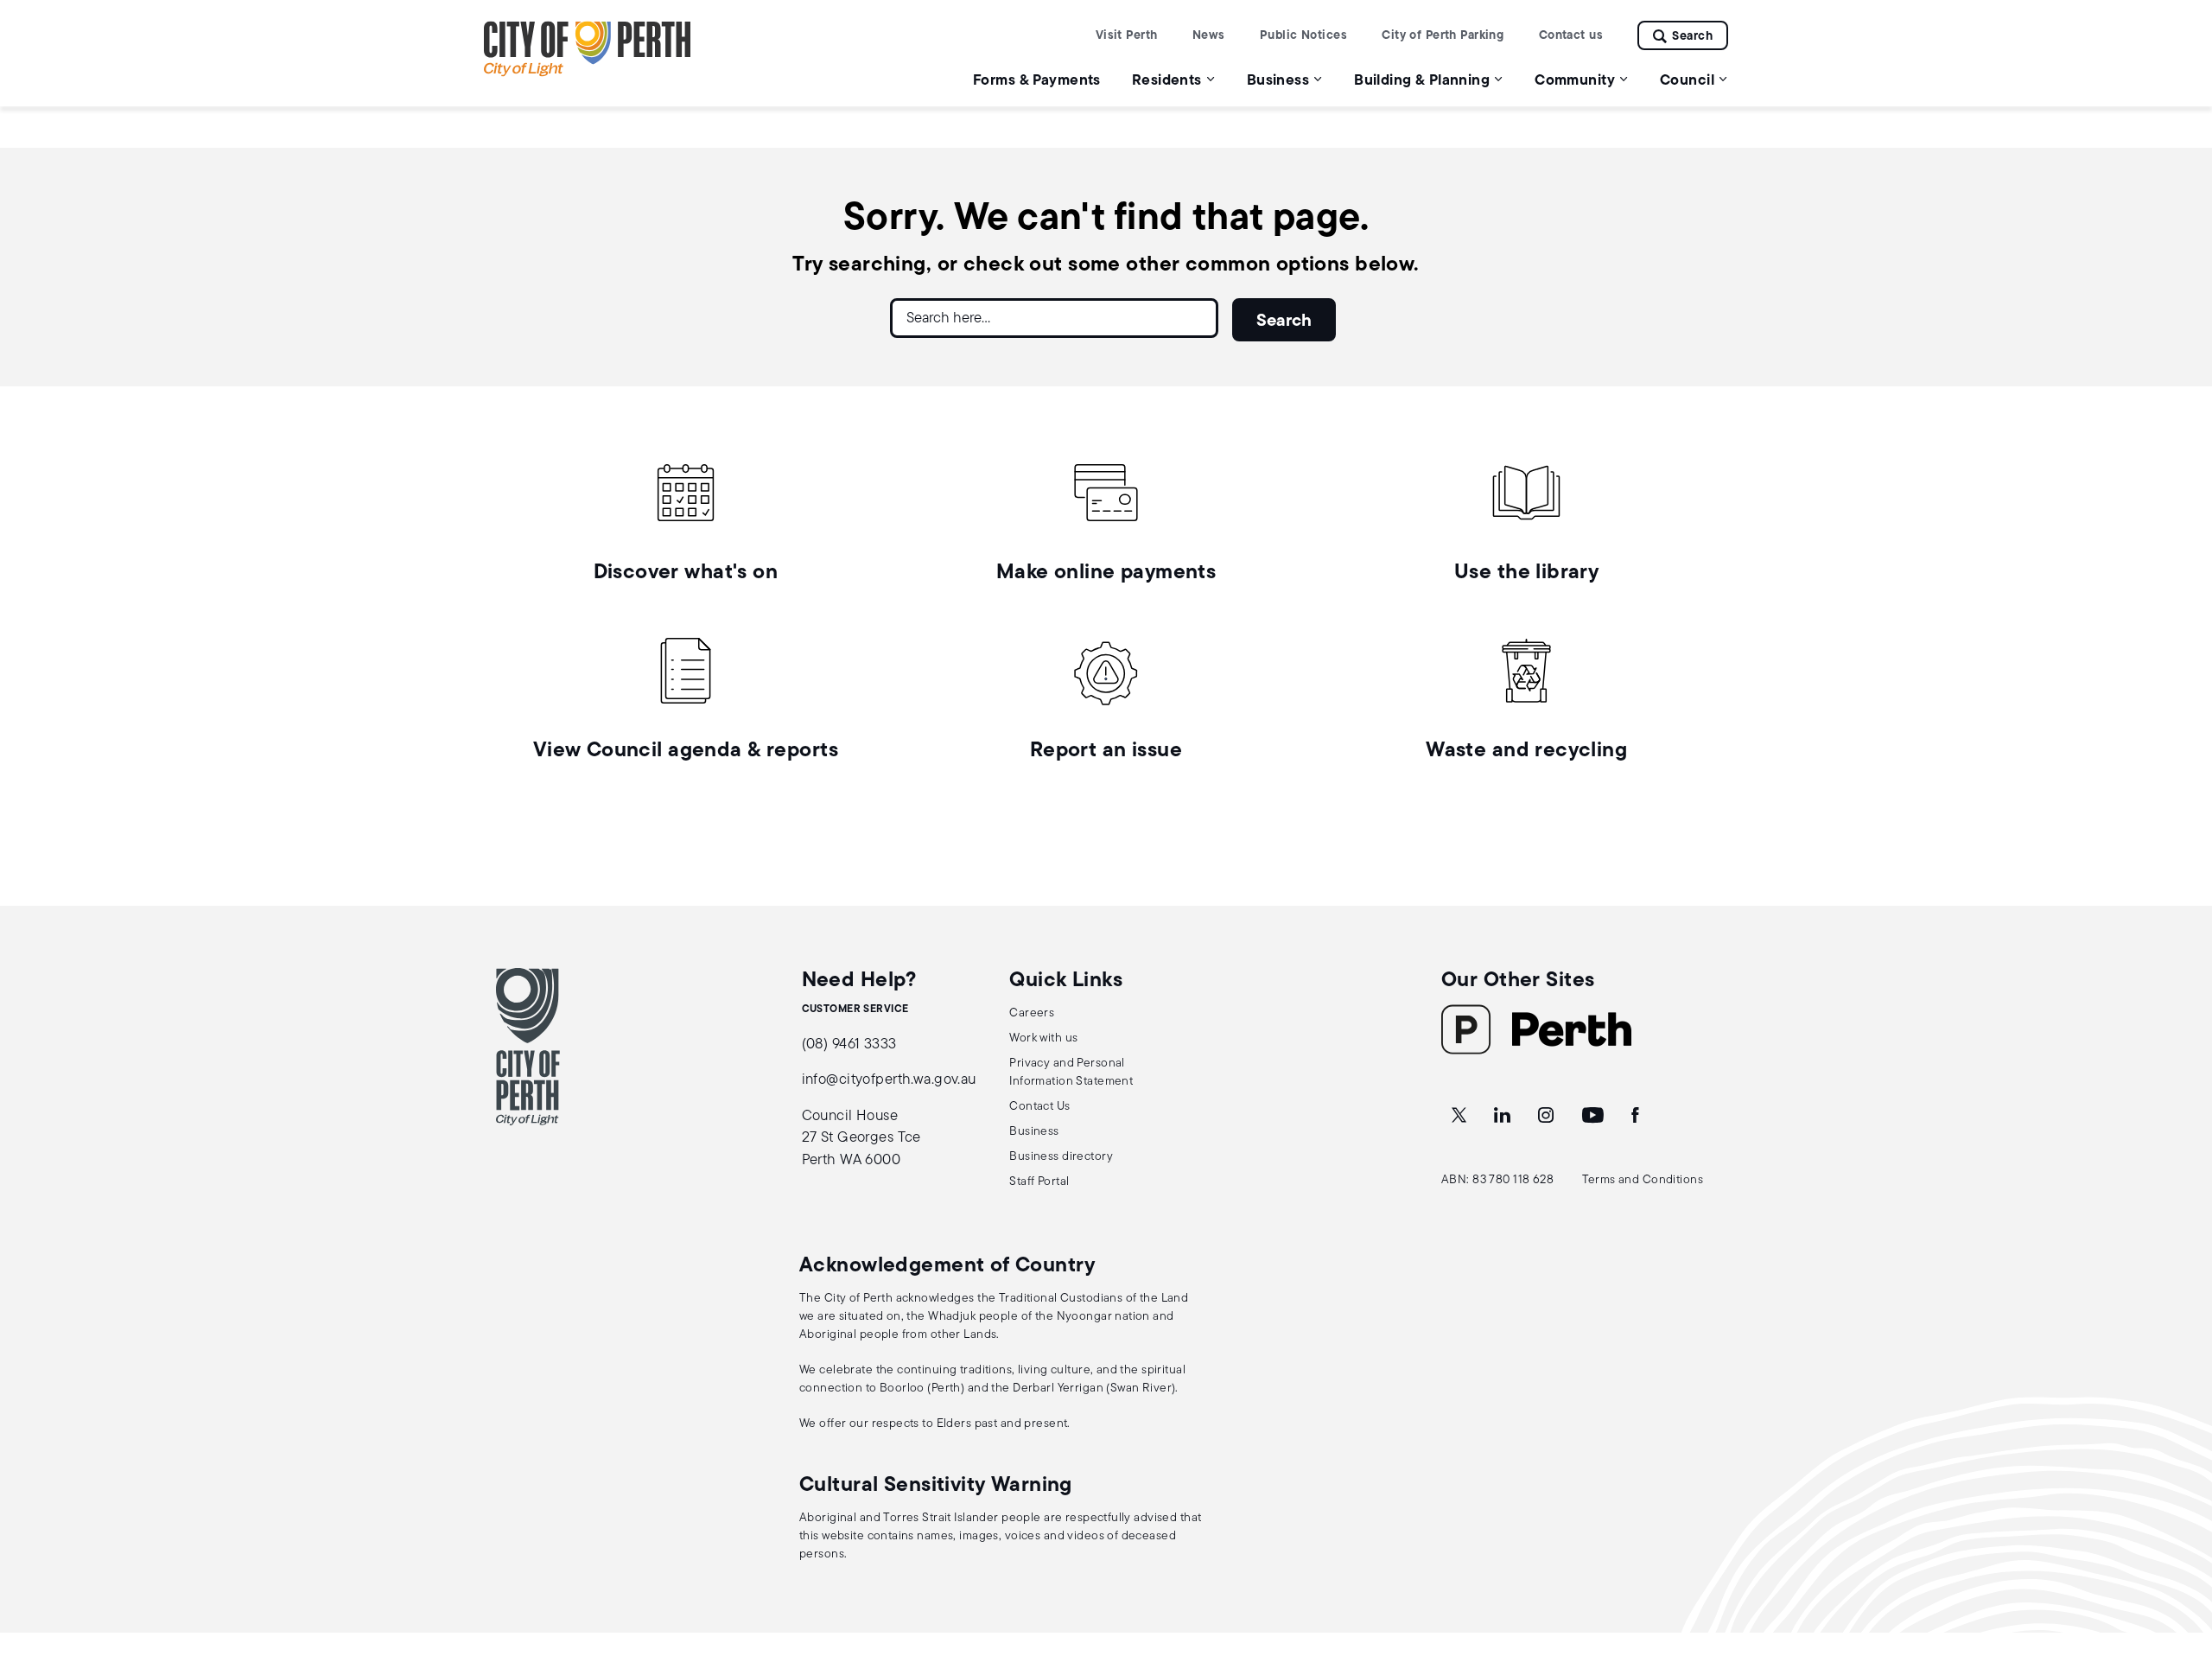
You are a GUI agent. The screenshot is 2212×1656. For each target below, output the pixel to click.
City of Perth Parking (1443, 36)
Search (1692, 37)
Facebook (1637, 1116)
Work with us (1043, 1038)
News (1209, 36)
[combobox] (1054, 325)
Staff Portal (1039, 1182)
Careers (1032, 1013)
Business (1034, 1132)
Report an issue (1106, 751)
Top (2182, 1552)
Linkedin (1504, 1116)
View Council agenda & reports (686, 751)
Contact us (1571, 36)
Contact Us (1039, 1107)
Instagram (1548, 1116)
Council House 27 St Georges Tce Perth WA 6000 (861, 1138)
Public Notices (1303, 36)
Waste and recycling (1526, 751)
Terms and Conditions (1643, 1180)
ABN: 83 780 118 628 (1497, 1180)
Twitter (1460, 1116)
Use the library (1526, 573)
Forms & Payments (1037, 81)
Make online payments (1106, 573)
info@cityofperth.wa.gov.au (889, 1080)
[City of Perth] (528, 1047)
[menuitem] (1037, 80)
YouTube (1594, 1116)
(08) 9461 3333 (849, 1045)
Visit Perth (1127, 36)
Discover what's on (686, 573)
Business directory (1061, 1157)
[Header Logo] (588, 73)
